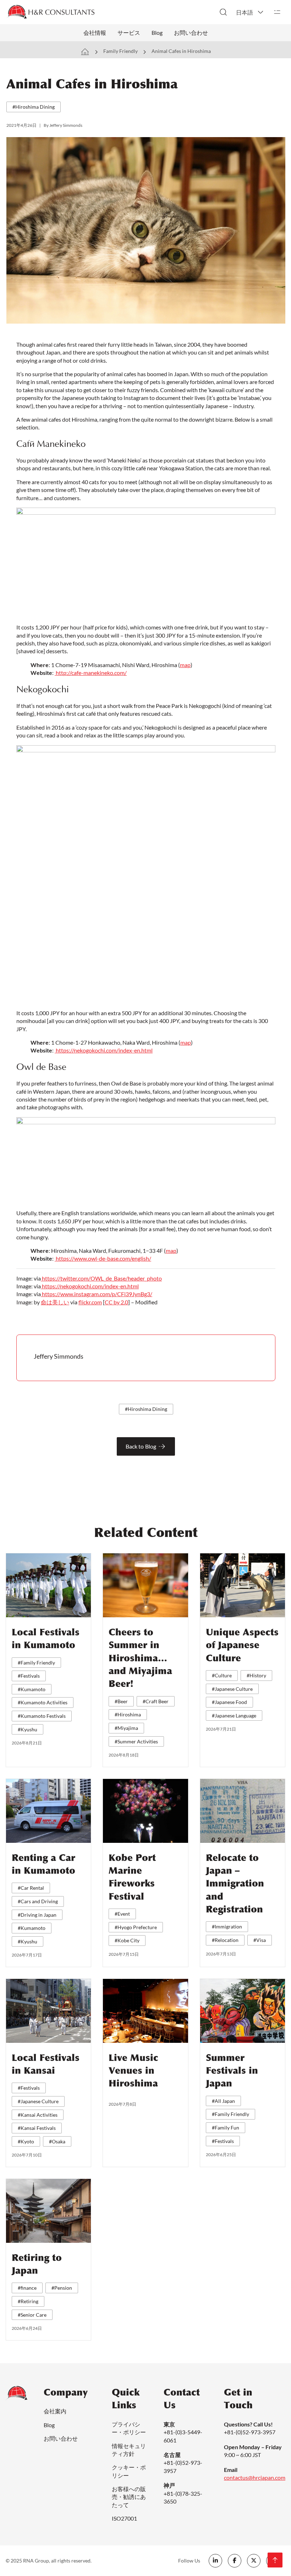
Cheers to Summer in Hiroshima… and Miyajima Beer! (140, 1658)
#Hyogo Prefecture (136, 1927)
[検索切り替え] (223, 12)
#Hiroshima (128, 1714)
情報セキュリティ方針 (129, 2450)
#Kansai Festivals (37, 2128)
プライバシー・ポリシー (129, 2428)
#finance (27, 2288)
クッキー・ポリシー (129, 2471)
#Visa (260, 1940)
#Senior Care (32, 2315)
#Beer (121, 1701)
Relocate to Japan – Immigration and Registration (235, 1884)
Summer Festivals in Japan (232, 2071)
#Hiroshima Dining (34, 107)
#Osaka (57, 2141)
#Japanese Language (234, 1715)
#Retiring (28, 2301)
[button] (250, 12)
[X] (254, 2561)
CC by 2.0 (116, 1302)
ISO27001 (124, 2518)
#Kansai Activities (38, 2115)
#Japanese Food (229, 1702)
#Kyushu (28, 1729)
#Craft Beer (156, 1701)
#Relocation (225, 1940)
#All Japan (223, 2101)
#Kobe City (127, 1940)
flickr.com (90, 1302)
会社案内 (55, 2411)
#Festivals (29, 1676)
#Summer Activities (136, 1741)
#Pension (62, 2288)
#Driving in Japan (37, 1915)
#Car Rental (31, 1888)
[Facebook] (235, 2561)
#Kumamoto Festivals (42, 1716)
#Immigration (227, 1926)
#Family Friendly (36, 1663)
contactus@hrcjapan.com (255, 2477)
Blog (157, 33)
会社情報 (95, 33)
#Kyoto (26, 2141)
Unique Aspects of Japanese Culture (242, 1645)
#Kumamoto (32, 1689)
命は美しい (55, 1302)
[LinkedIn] (215, 2561)
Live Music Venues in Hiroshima (133, 2071)
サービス (129, 33)
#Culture (222, 1675)
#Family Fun (226, 2128)
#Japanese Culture (232, 1689)
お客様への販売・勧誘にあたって (129, 2497)
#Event (122, 1914)
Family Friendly (120, 51)
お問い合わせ (191, 33)
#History (256, 1675)
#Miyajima (126, 1728)
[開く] (277, 12)
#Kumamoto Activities (43, 1702)
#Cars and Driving (38, 1901)
